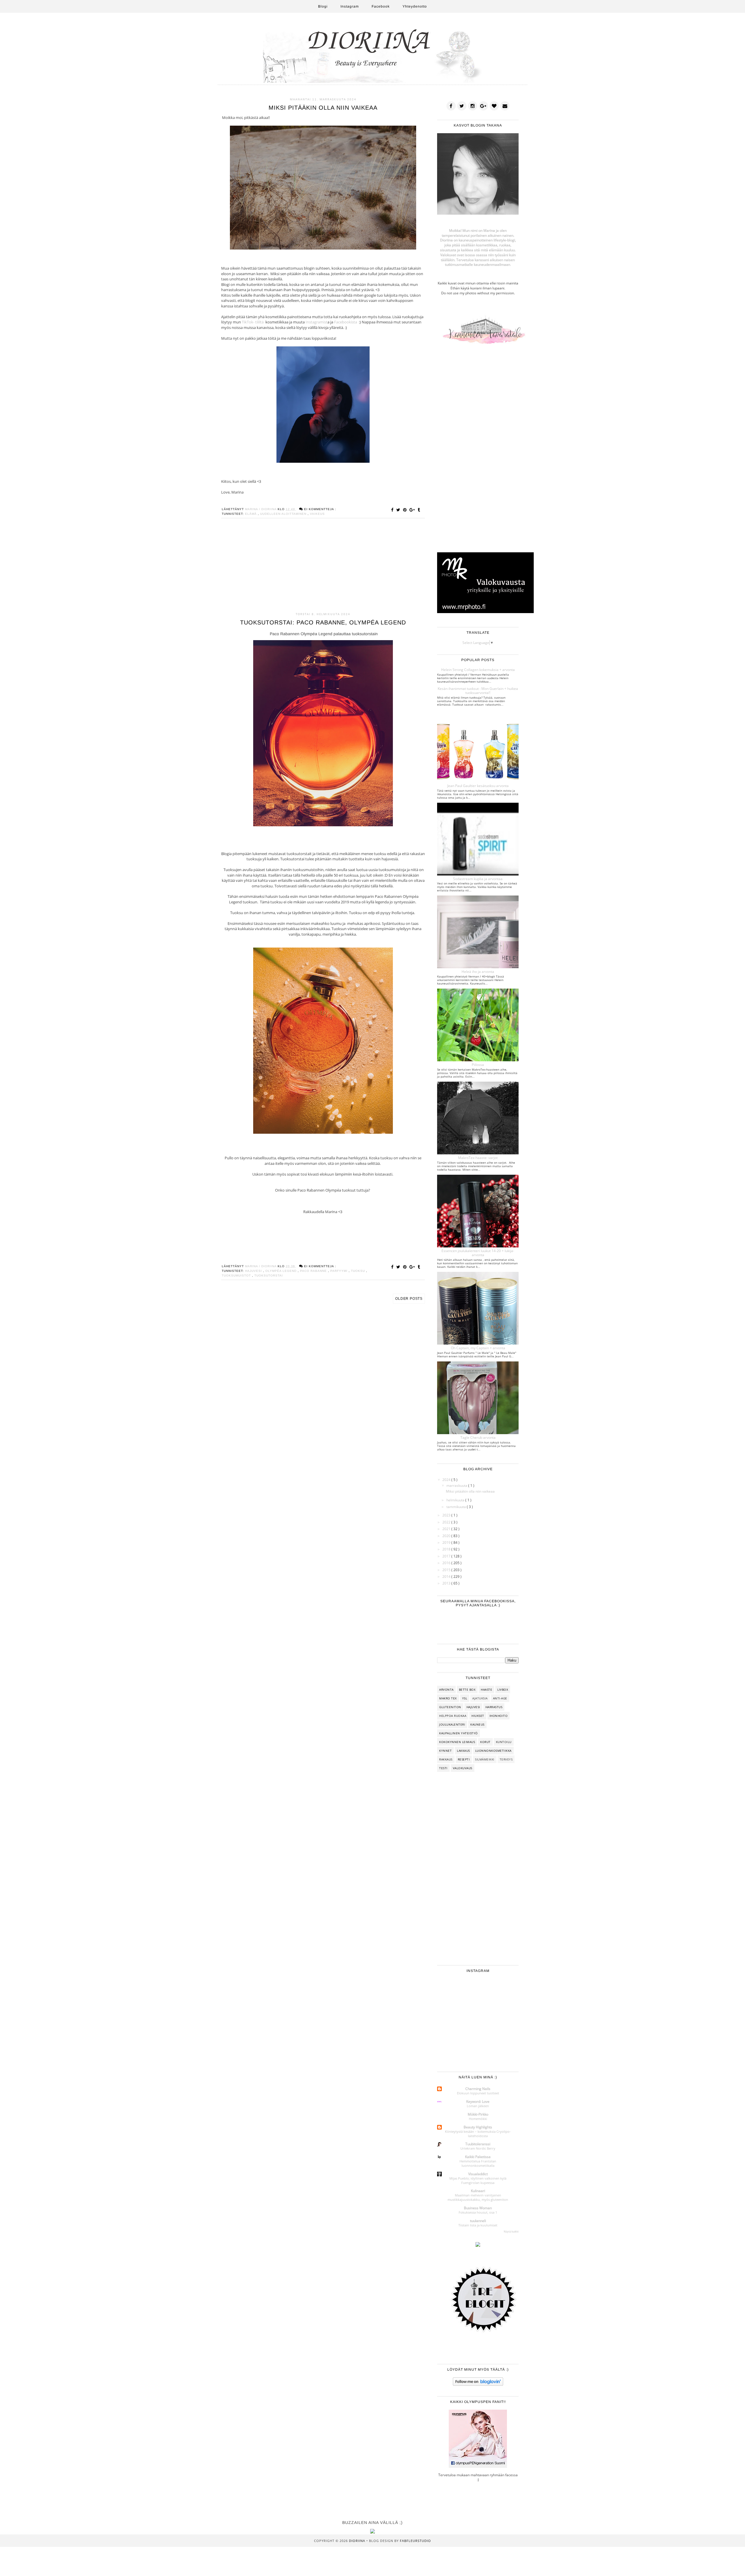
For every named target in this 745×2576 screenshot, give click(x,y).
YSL (465, 1698)
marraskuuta (457, 1485)
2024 (447, 1480)
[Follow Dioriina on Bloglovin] (478, 2384)
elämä (251, 514)
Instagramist (316, 322)
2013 (447, 1583)
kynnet (445, 1751)
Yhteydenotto (415, 6)
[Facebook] (451, 106)
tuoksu (359, 1271)
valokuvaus (463, 1768)
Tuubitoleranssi (478, 2144)
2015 (447, 1570)
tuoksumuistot (237, 1275)
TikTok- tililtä (253, 322)
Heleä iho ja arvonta (478, 972)
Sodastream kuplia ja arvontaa (478, 879)
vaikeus (317, 514)
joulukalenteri (452, 1724)
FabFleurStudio (415, 2541)
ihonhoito (499, 1716)
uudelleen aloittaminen (284, 514)
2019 (447, 1542)
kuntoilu (504, 1742)
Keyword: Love (478, 2101)
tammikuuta (457, 1507)
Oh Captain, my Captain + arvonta (478, 1348)
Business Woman (478, 2208)
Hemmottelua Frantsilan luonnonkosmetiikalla (478, 2163)
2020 (447, 1536)
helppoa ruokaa (453, 1716)
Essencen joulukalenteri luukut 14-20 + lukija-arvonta (478, 1253)
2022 (447, 1522)
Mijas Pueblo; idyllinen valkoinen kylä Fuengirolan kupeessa (478, 2180)
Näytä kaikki (511, 2231)
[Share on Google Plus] (413, 510)
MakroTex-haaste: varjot (478, 1158)
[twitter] (462, 106)
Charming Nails (478, 2089)
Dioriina (358, 2541)
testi (443, 1768)
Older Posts (409, 1299)
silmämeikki (485, 1759)
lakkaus (463, 1751)
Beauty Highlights (478, 2127)
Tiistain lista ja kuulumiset (478, 2225)
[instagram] (473, 106)
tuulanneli (478, 2221)
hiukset (478, 1716)
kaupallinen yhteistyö (458, 1733)
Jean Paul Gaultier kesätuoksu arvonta (478, 786)
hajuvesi (254, 1271)
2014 (447, 1577)
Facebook (381, 6)
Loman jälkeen (478, 2106)
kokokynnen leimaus (457, 1742)
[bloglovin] (494, 106)
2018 (447, 1549)
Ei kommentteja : (320, 509)
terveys (506, 1759)
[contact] (505, 106)
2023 (447, 1515)
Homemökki (478, 2119)
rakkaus (446, 1759)
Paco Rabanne (314, 1271)
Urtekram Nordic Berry (478, 2148)
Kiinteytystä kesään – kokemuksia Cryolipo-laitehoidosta (478, 2134)
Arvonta (446, 1690)
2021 (447, 1529)
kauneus (477, 1724)
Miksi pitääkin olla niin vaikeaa (323, 108)
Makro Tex (448, 1698)
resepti (464, 1759)
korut (485, 1742)
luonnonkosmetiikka (493, 1751)
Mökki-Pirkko (478, 2114)
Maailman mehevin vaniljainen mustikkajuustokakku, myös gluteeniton (478, 2197)
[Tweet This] (399, 510)
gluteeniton (450, 1707)
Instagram (350, 6)
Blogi (323, 6)
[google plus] (483, 106)
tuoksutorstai (269, 1275)
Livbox (503, 1690)
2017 (447, 1556)
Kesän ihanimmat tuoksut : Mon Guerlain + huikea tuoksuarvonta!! (478, 691)
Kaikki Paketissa (478, 2157)
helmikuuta (456, 1500)
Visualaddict (478, 2174)
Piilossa (478, 1065)
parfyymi (339, 1271)
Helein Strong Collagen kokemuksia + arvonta (478, 670)
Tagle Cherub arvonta (478, 1437)
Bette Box (467, 1690)
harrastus (494, 1707)
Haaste (486, 1690)
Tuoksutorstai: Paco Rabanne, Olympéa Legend (323, 622)
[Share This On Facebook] (393, 510)
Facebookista (346, 322)
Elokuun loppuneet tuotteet (478, 2093)
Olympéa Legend (282, 1271)
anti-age (500, 1698)
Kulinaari (478, 2191)
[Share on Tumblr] (419, 510)
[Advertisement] (323, 568)
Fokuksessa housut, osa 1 (478, 2212)
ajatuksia (480, 1698)
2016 (447, 1563)
